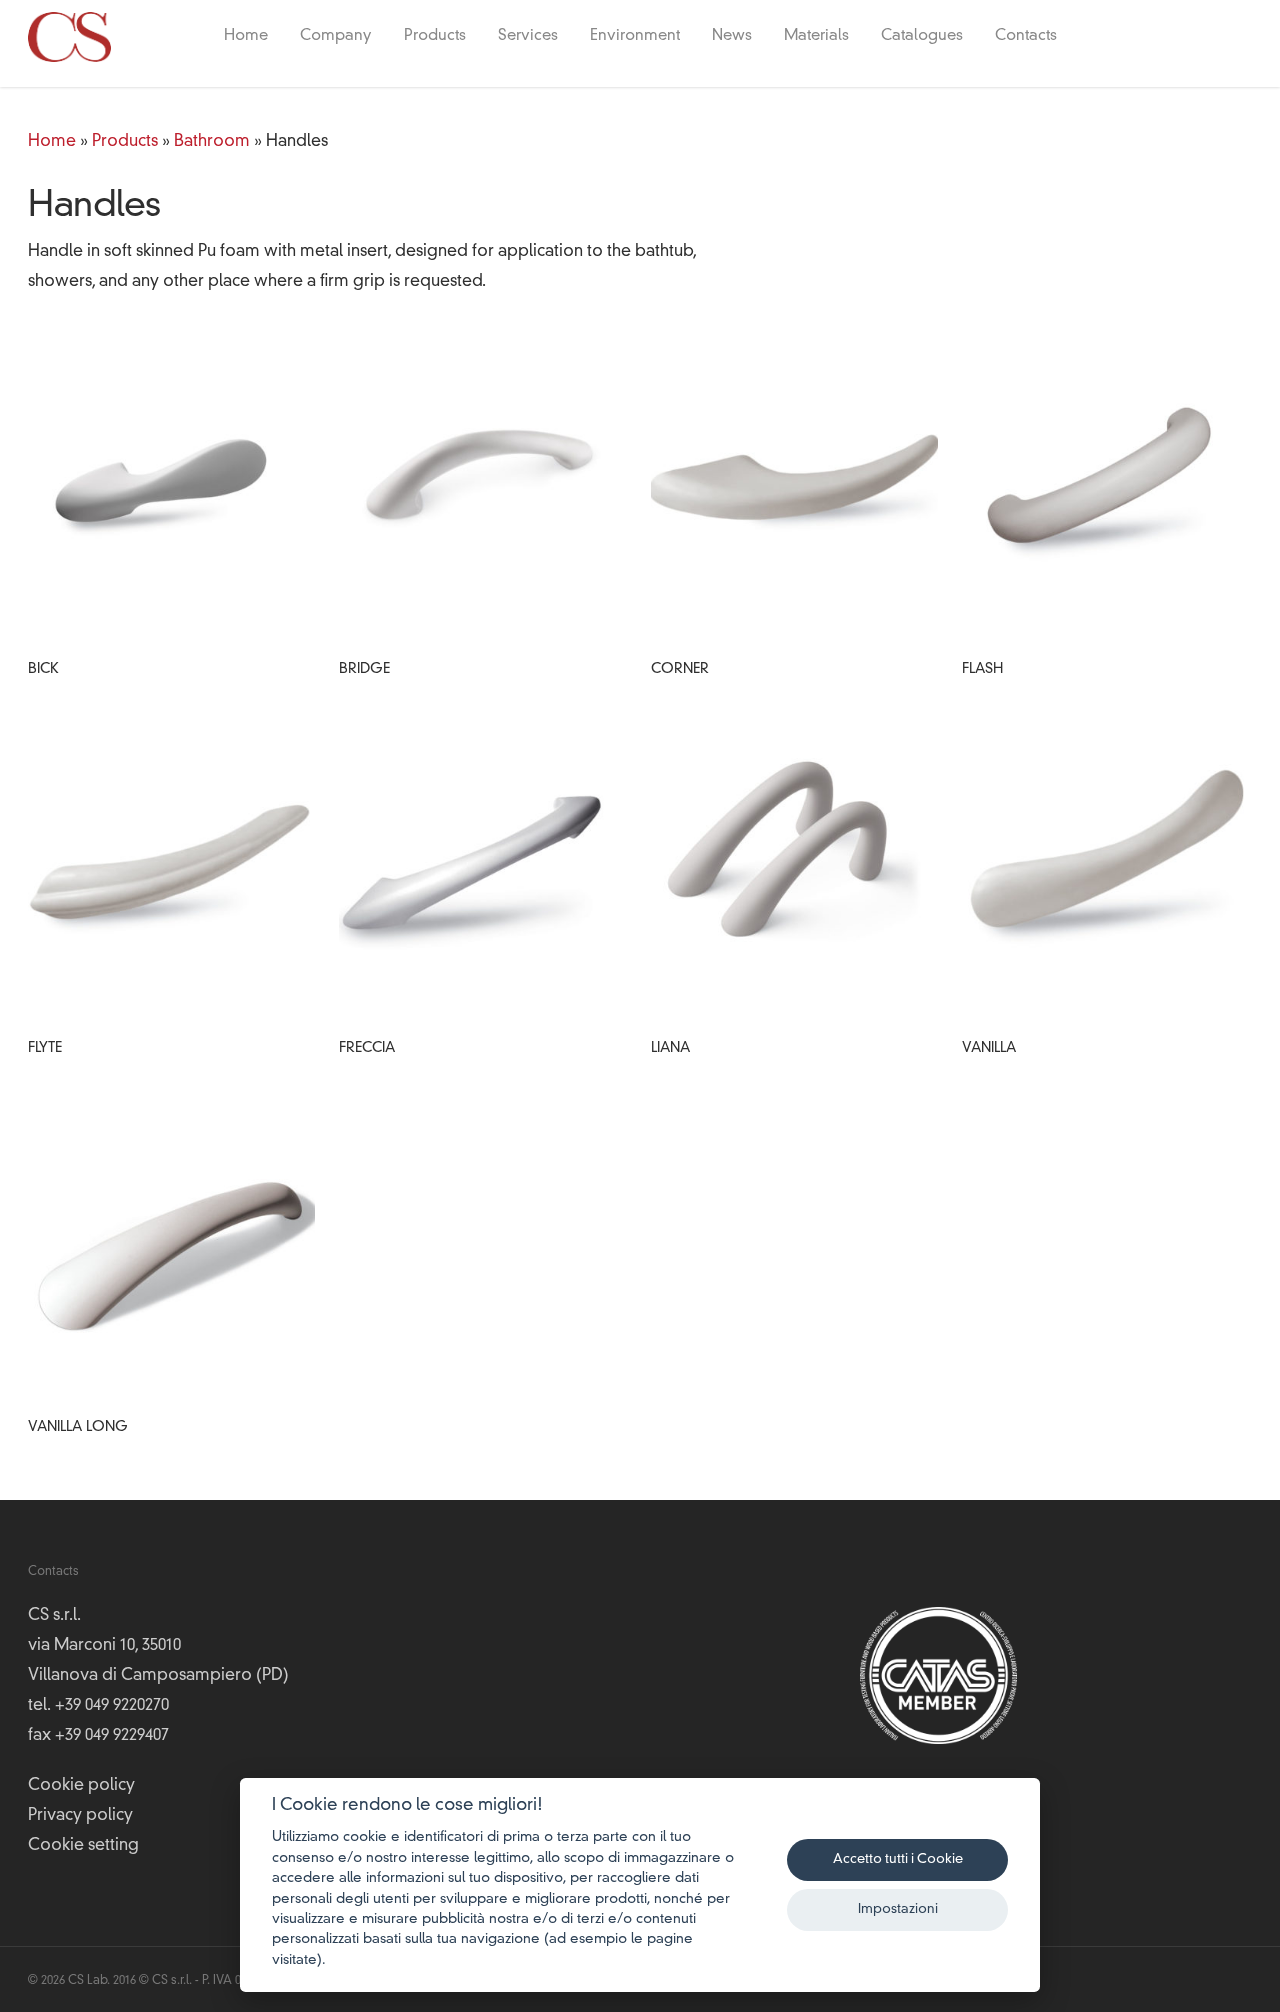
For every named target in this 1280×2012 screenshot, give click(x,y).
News (732, 36)
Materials (816, 36)
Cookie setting (83, 1846)
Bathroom (212, 142)
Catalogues (922, 36)
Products (435, 36)
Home (246, 36)
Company (336, 36)
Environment (635, 36)
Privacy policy (80, 1816)
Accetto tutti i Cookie (898, 1859)
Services (528, 36)
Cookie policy (81, 1786)
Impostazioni (898, 1909)
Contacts (1026, 36)
